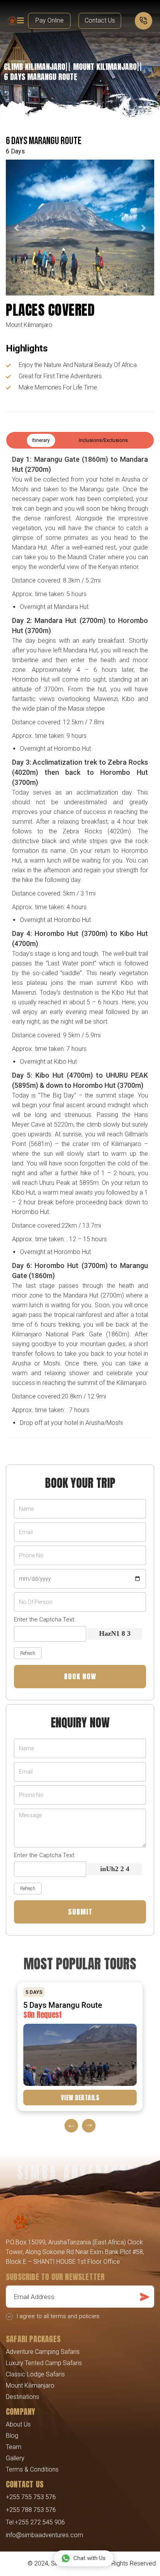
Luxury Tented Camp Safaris (44, 2363)
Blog (12, 2436)
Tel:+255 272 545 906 (35, 2522)
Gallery (15, 2458)
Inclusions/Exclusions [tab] (103, 440)
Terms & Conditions (32, 2469)
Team (14, 2447)
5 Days (34, 1992)
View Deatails (80, 2098)
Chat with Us (90, 2558)
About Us (18, 2424)
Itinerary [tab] (41, 440)
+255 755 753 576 (31, 2497)
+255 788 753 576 (31, 2510)
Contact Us (100, 20)
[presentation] (71, 2126)
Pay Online (50, 20)
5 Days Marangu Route (63, 2005)
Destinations (23, 2397)
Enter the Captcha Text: (45, 1619)
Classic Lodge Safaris (35, 2374)
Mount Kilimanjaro (30, 2386)
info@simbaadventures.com (44, 2535)
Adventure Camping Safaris (43, 2352)
